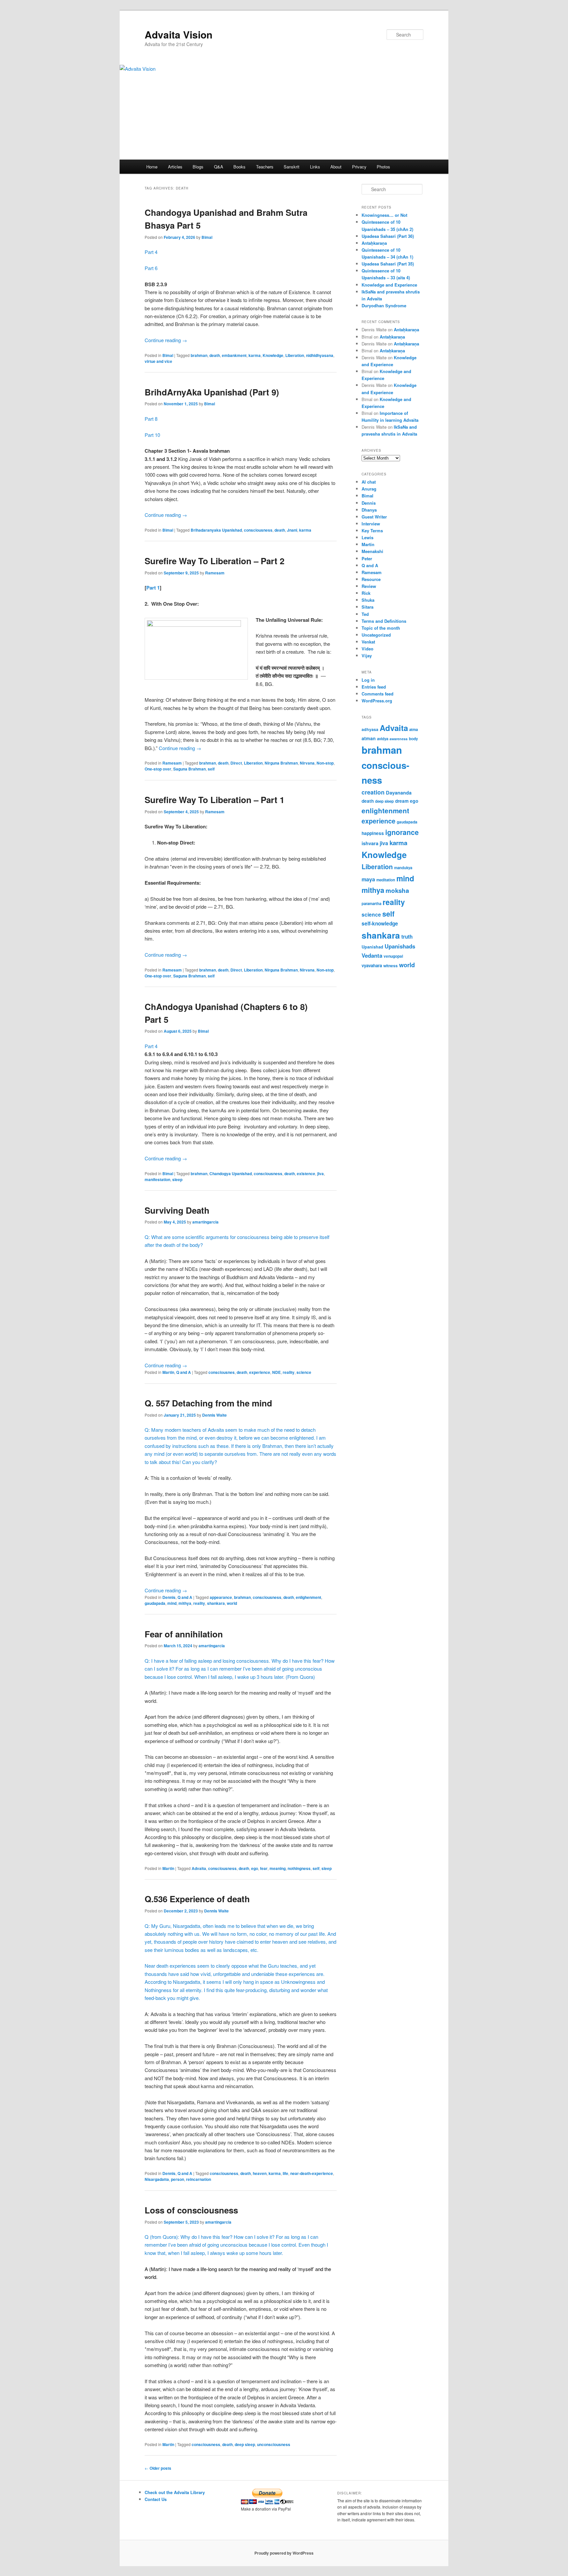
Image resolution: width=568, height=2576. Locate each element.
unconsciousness (274, 2444)
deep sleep (245, 2444)
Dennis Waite (214, 1415)
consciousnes (222, 1372)
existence (306, 1174)
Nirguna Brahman (281, 763)
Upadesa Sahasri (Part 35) (388, 264)
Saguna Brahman (189, 769)
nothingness (299, 1868)
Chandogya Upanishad (231, 1174)
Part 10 (152, 435)
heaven (260, 2173)
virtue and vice (158, 361)
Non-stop (325, 763)
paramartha (371, 904)
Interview (371, 524)
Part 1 (153, 588)
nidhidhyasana (320, 355)
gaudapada (155, 1603)
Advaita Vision (178, 34)
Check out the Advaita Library (175, 2492)
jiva (320, 1174)
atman (369, 738)
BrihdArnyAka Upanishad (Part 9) (212, 392)
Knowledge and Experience (389, 285)
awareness (399, 739)
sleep (177, 1179)
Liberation (295, 355)
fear (264, 1868)
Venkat (368, 642)
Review (369, 586)
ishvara (370, 843)
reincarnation (199, 2179)
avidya (383, 739)
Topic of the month (381, 628)
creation (373, 792)
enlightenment (385, 810)
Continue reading (166, 340)
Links (315, 167)
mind (172, 1603)
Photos (383, 167)
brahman (199, 355)
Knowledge (273, 355)
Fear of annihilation (184, 1634)
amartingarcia (205, 1222)
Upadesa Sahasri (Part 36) (388, 236)
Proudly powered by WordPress (284, 2553)
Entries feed (374, 687)
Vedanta (372, 955)
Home (152, 167)
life (285, 2173)
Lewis (367, 537)
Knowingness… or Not (384, 215)
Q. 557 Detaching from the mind (208, 1403)
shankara (216, 1603)
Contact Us (156, 2499)
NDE (276, 1372)
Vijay (367, 656)
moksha (397, 890)
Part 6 (151, 268)
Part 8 (151, 419)
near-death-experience (312, 2173)
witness (390, 966)
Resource (371, 579)
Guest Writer (374, 517)
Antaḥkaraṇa (374, 243)
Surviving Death (177, 1210)
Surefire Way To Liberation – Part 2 (214, 561)
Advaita (199, 1868)
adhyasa (370, 729)
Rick (366, 593)
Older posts (158, 2468)
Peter (367, 558)
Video (367, 649)
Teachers (265, 167)
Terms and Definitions (384, 621)
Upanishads (400, 946)
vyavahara (372, 965)
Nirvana (307, 763)
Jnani (292, 530)
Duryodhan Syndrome (384, 305)
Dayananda (399, 793)
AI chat (369, 482)
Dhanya (369, 510)
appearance (221, 1597)
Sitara (367, 607)
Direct (236, 763)
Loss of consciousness (191, 2210)
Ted (365, 614)
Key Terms (372, 530)
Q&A (219, 167)
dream (402, 801)
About (336, 167)
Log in (368, 680)
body (414, 739)
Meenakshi (372, 551)
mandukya (403, 868)
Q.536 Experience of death (197, 1899)
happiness (373, 833)
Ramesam (215, 573)
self (211, 769)
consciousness (258, 530)
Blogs (198, 167)
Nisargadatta (157, 2179)
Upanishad (372, 947)
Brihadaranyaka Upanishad (216, 530)
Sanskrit (292, 167)
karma (255, 355)
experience (260, 1372)
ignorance (402, 832)
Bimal (207, 237)
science (304, 1372)
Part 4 (151, 252)
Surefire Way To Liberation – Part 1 (214, 800)
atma (414, 730)
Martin (168, 1372)
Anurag (369, 489)
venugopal (393, 956)
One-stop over (158, 769)
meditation (386, 880)
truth (407, 937)
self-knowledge (380, 923)
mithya (185, 1603)
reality (289, 1372)
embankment (234, 355)
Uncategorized (376, 635)
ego (255, 1868)
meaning (278, 1868)
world (232, 1603)
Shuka (368, 600)
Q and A (184, 1372)
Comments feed (378, 694)
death (215, 355)
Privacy (359, 167)
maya (368, 879)
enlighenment (308, 1597)
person (177, 2179)
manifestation (157, 1179)
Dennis (169, 1597)
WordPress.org (377, 701)
